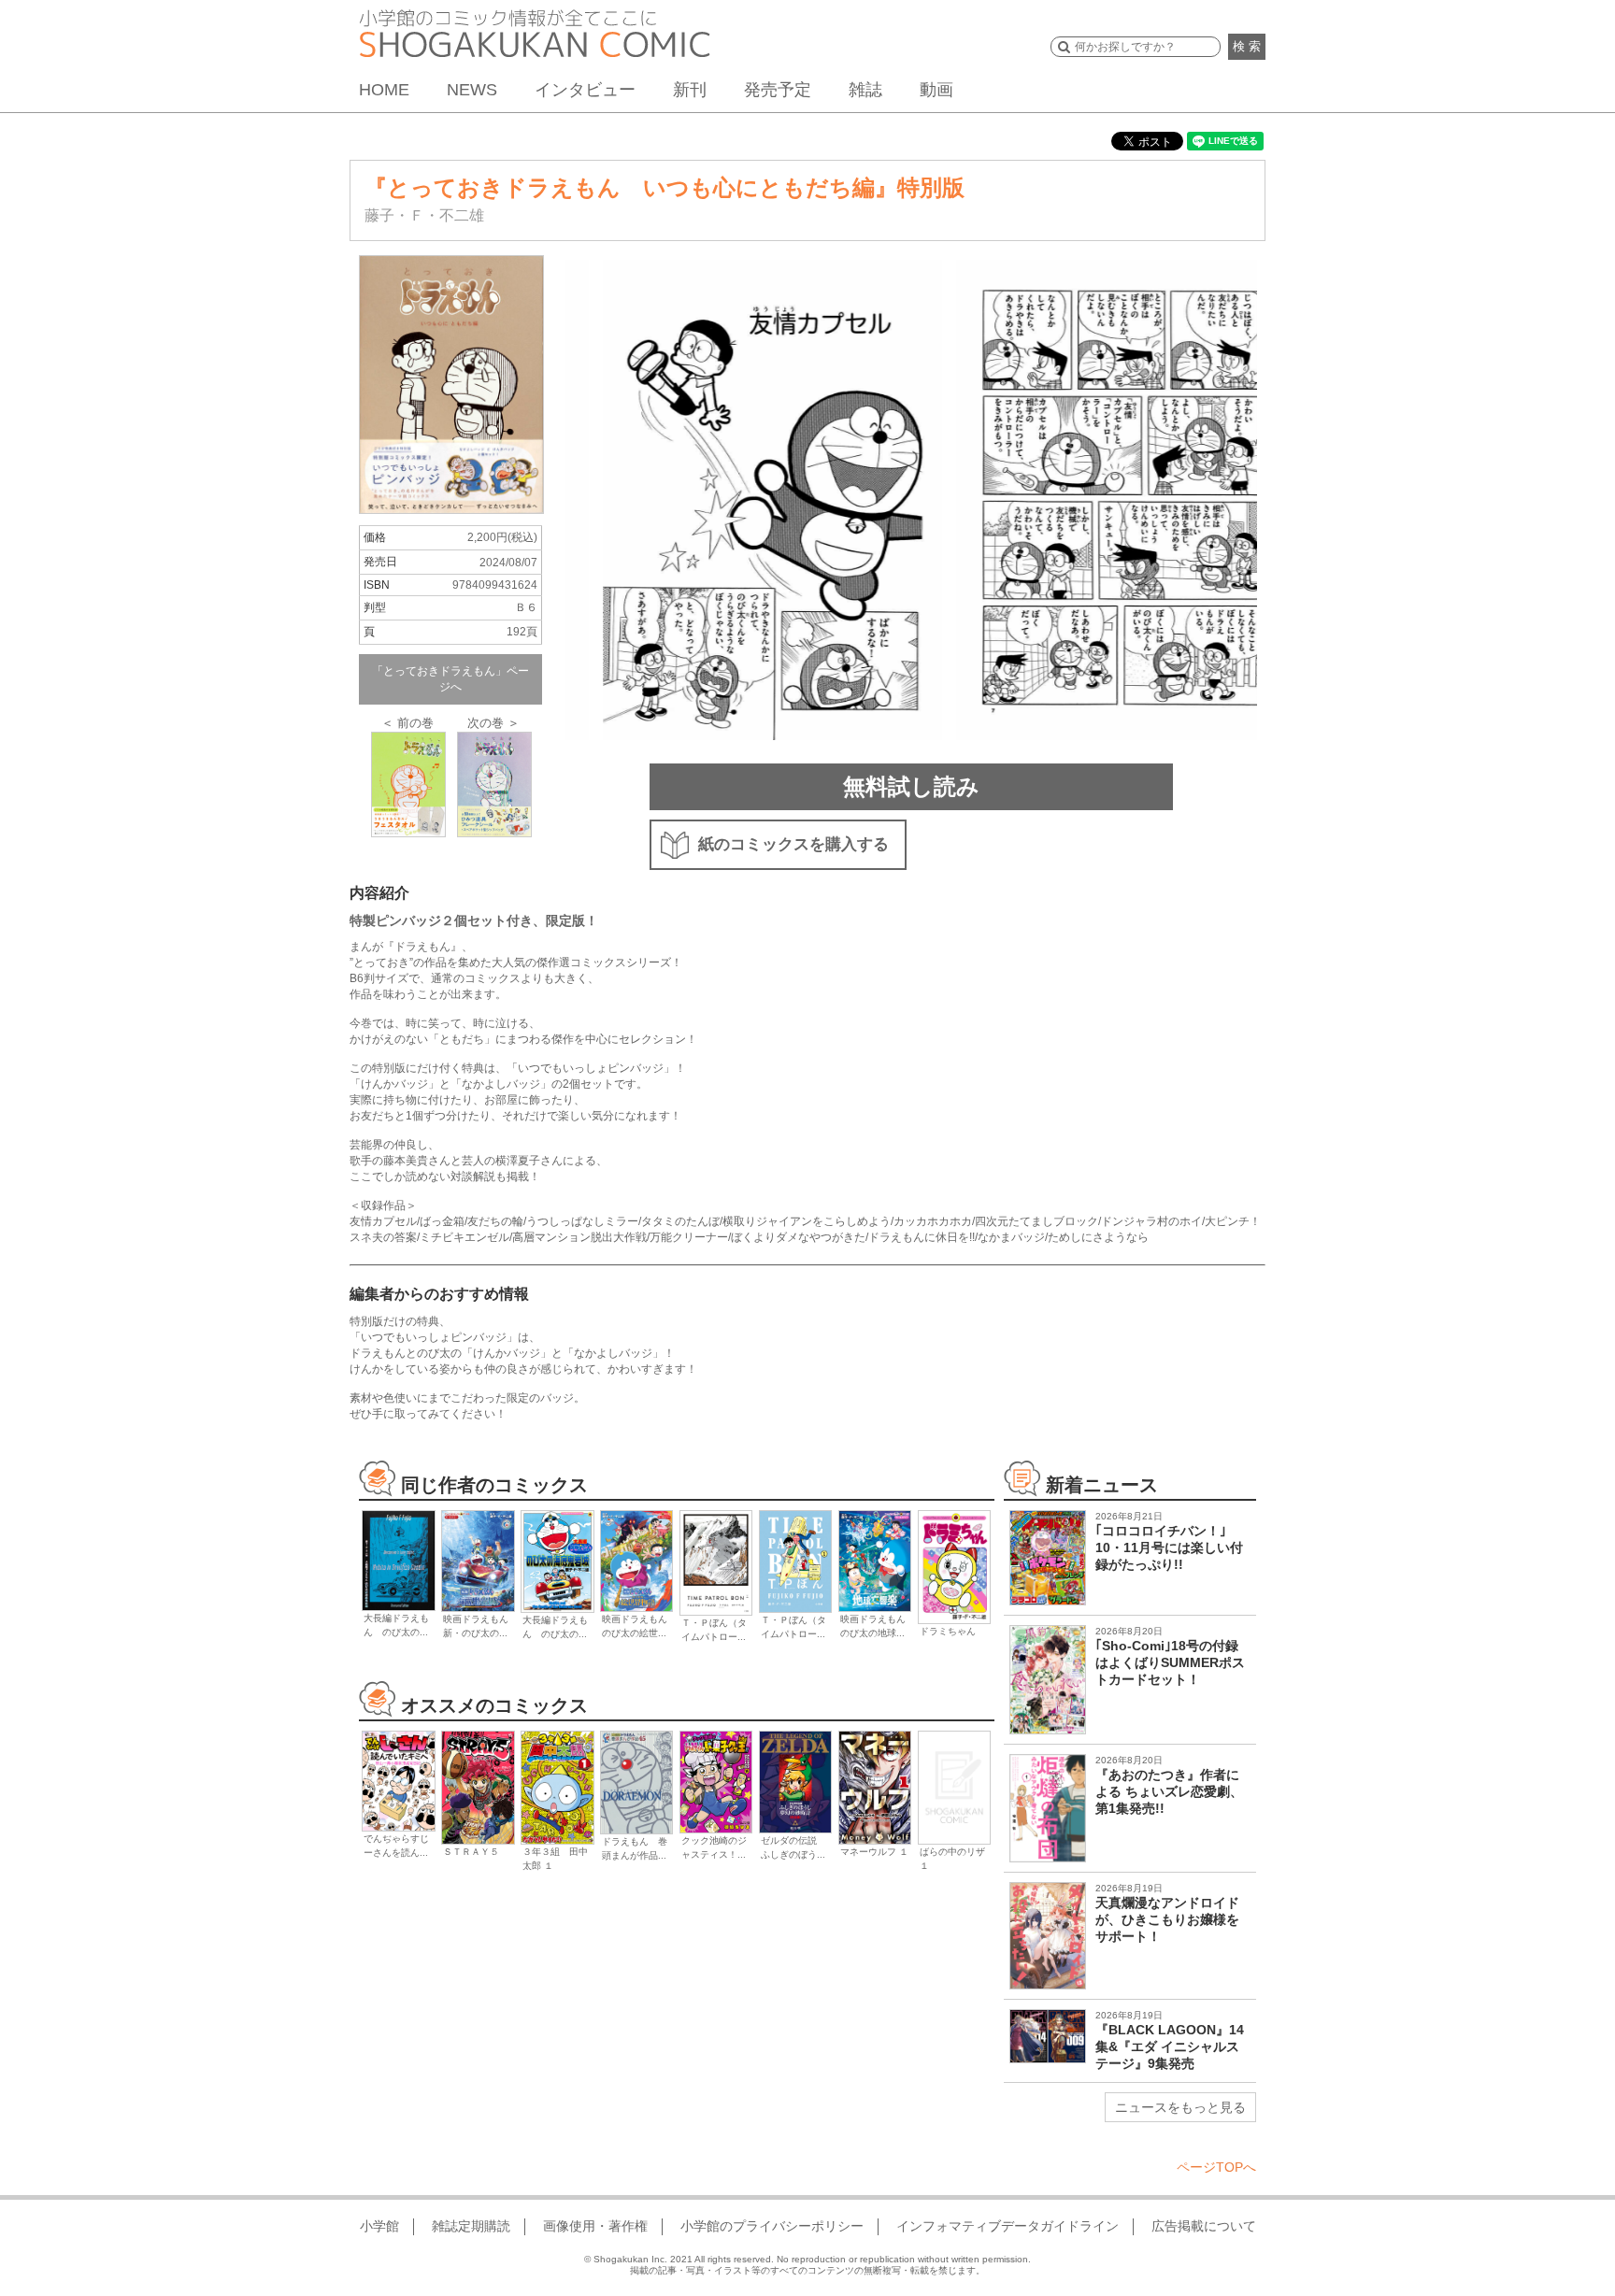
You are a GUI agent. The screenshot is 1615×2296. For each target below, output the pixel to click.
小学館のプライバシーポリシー (772, 2226)
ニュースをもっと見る (1180, 2107)
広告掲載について (1204, 2226)
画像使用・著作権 (595, 2226)
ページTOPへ (1216, 2167)
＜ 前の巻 (407, 723)
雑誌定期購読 (471, 2226)
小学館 (379, 2226)
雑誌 (865, 90)
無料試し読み (911, 786)
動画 (936, 90)
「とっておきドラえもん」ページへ (450, 679)
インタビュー (585, 90)
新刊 (690, 90)
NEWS (472, 90)
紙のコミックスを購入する (793, 844)
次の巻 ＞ (493, 723)
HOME (384, 90)
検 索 (1247, 46)
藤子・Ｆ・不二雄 (424, 215)
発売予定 (778, 90)
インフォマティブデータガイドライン (1008, 2226)
